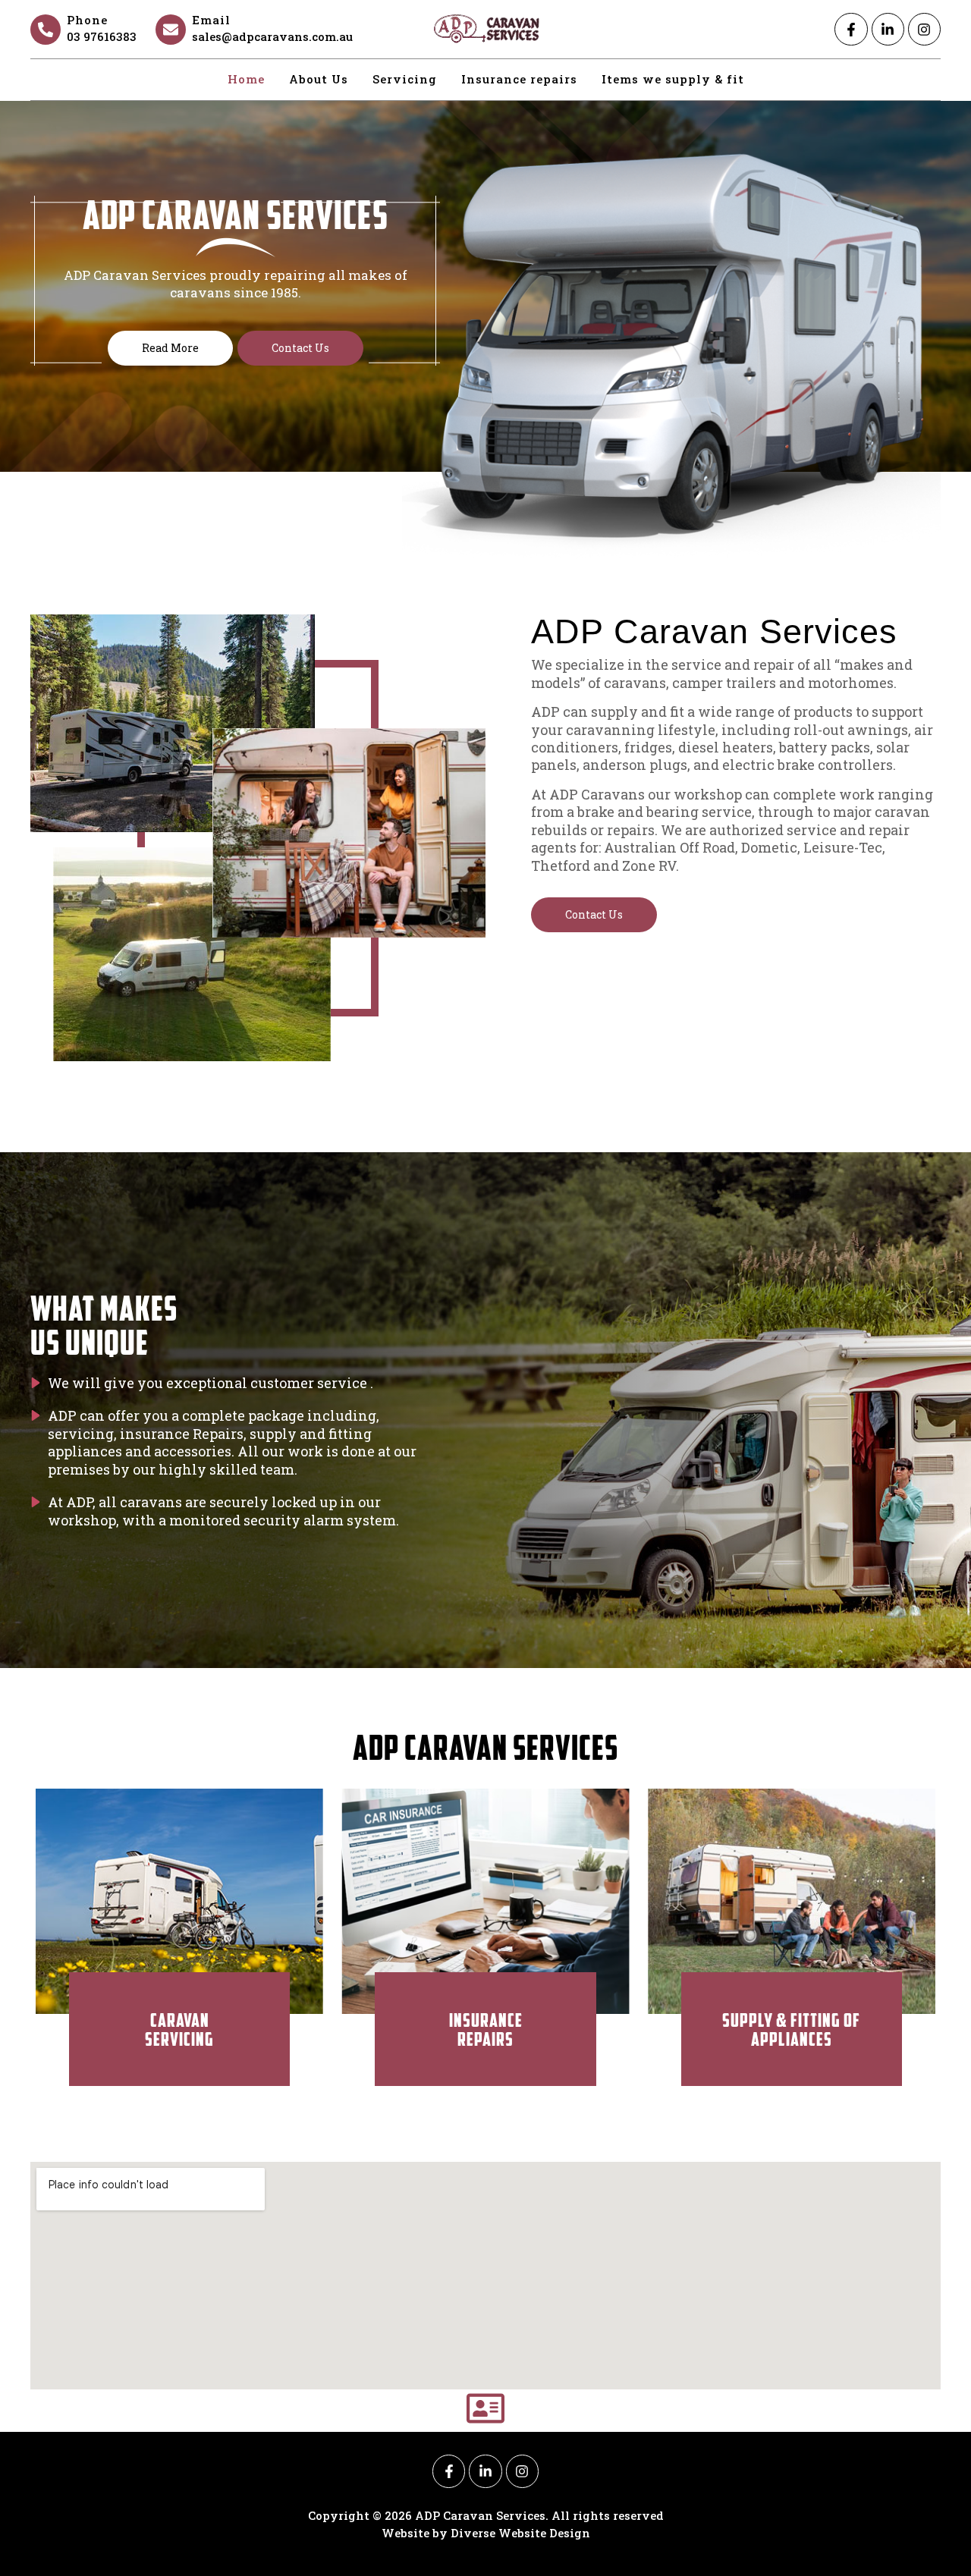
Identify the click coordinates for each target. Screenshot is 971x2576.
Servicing (405, 79)
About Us (319, 79)
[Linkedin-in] (888, 29)
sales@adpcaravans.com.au (272, 36)
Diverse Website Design (520, 2533)
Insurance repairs (519, 79)
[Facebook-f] (851, 29)
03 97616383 (102, 36)
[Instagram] (924, 29)
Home (246, 79)
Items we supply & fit (673, 79)
